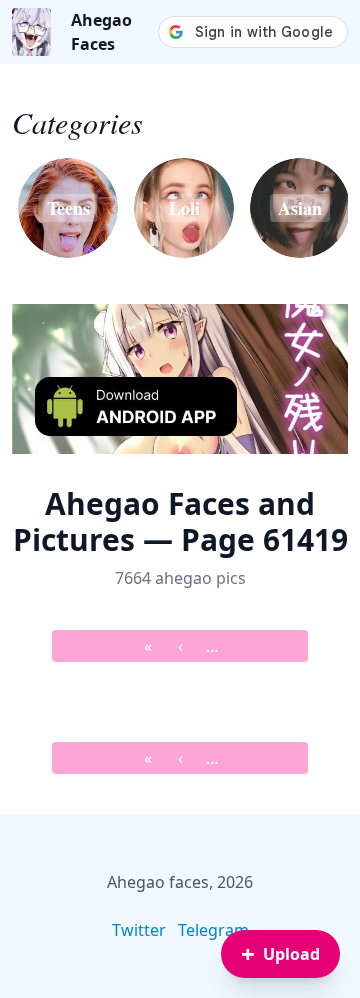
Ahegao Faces (101, 32)
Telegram (213, 930)
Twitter (139, 930)
